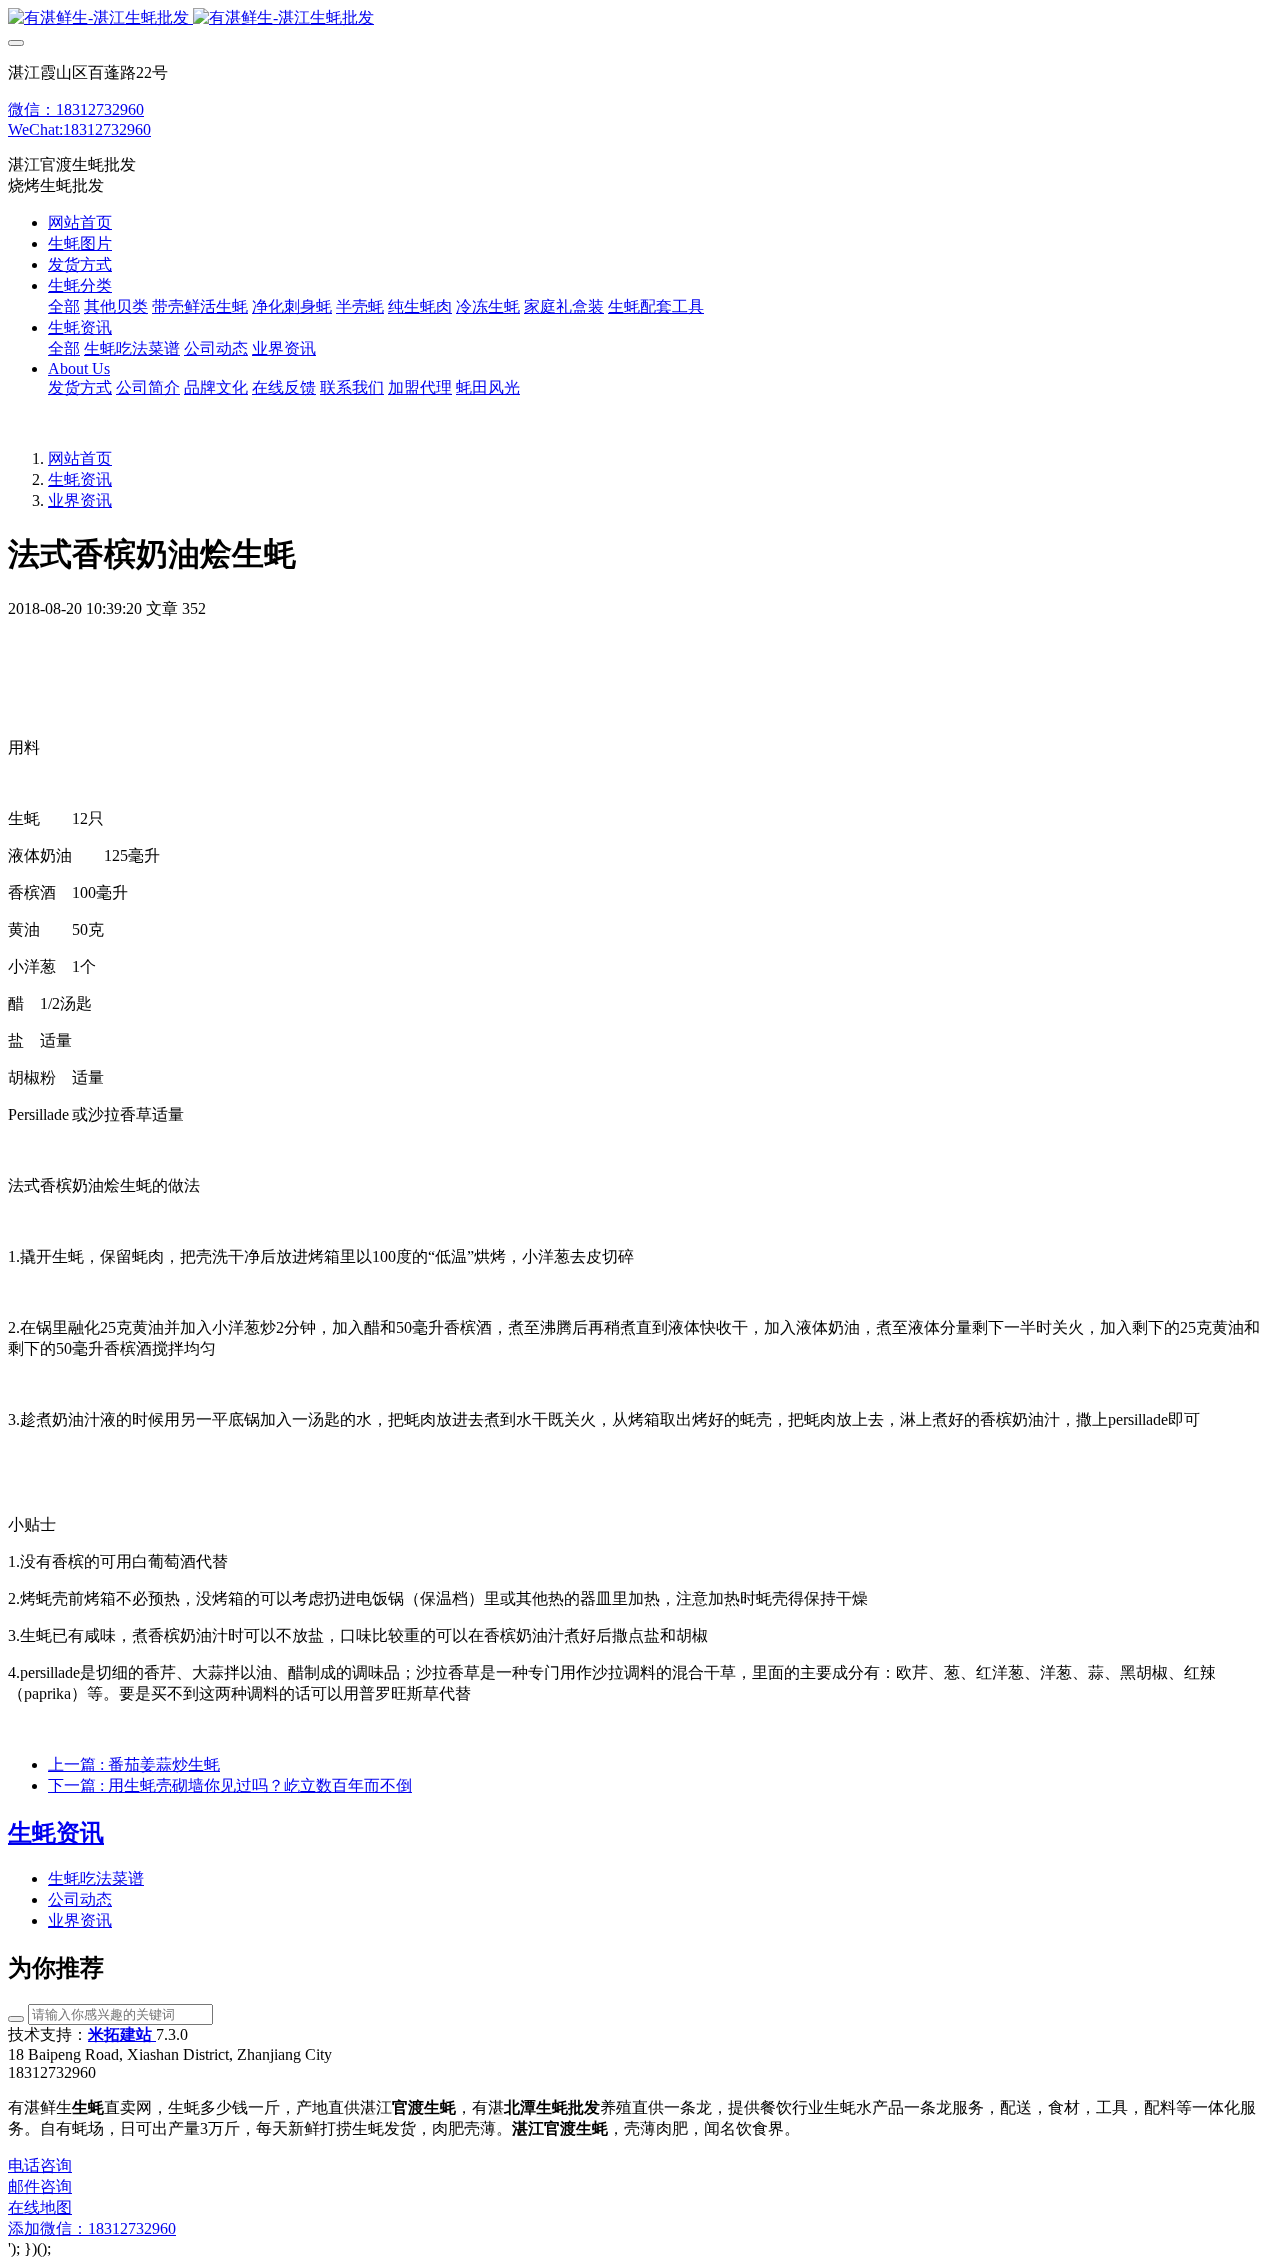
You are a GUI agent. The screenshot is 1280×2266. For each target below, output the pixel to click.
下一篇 (230, 1785)
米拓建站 (122, 2034)
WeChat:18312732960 (79, 129)
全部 (64, 306)
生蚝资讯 (80, 479)
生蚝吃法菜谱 (96, 1878)
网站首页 (80, 222)
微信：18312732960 (76, 109)
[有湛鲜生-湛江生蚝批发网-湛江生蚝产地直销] (640, 18)
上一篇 (134, 1764)
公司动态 (80, 1899)
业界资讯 (80, 500)
